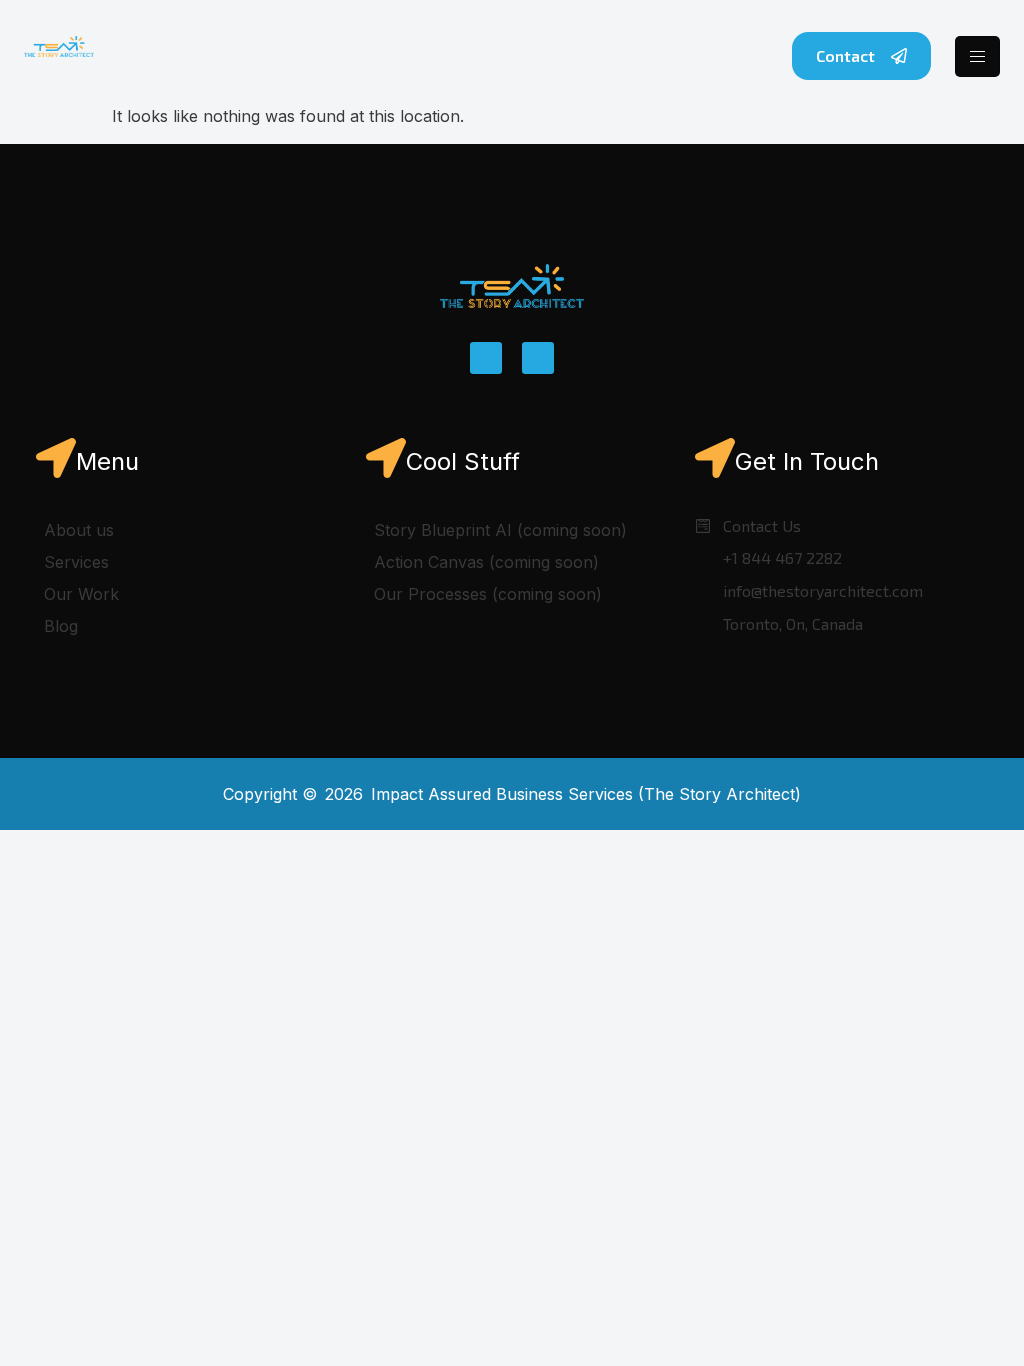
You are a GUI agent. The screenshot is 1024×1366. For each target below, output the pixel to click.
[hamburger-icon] (977, 56)
